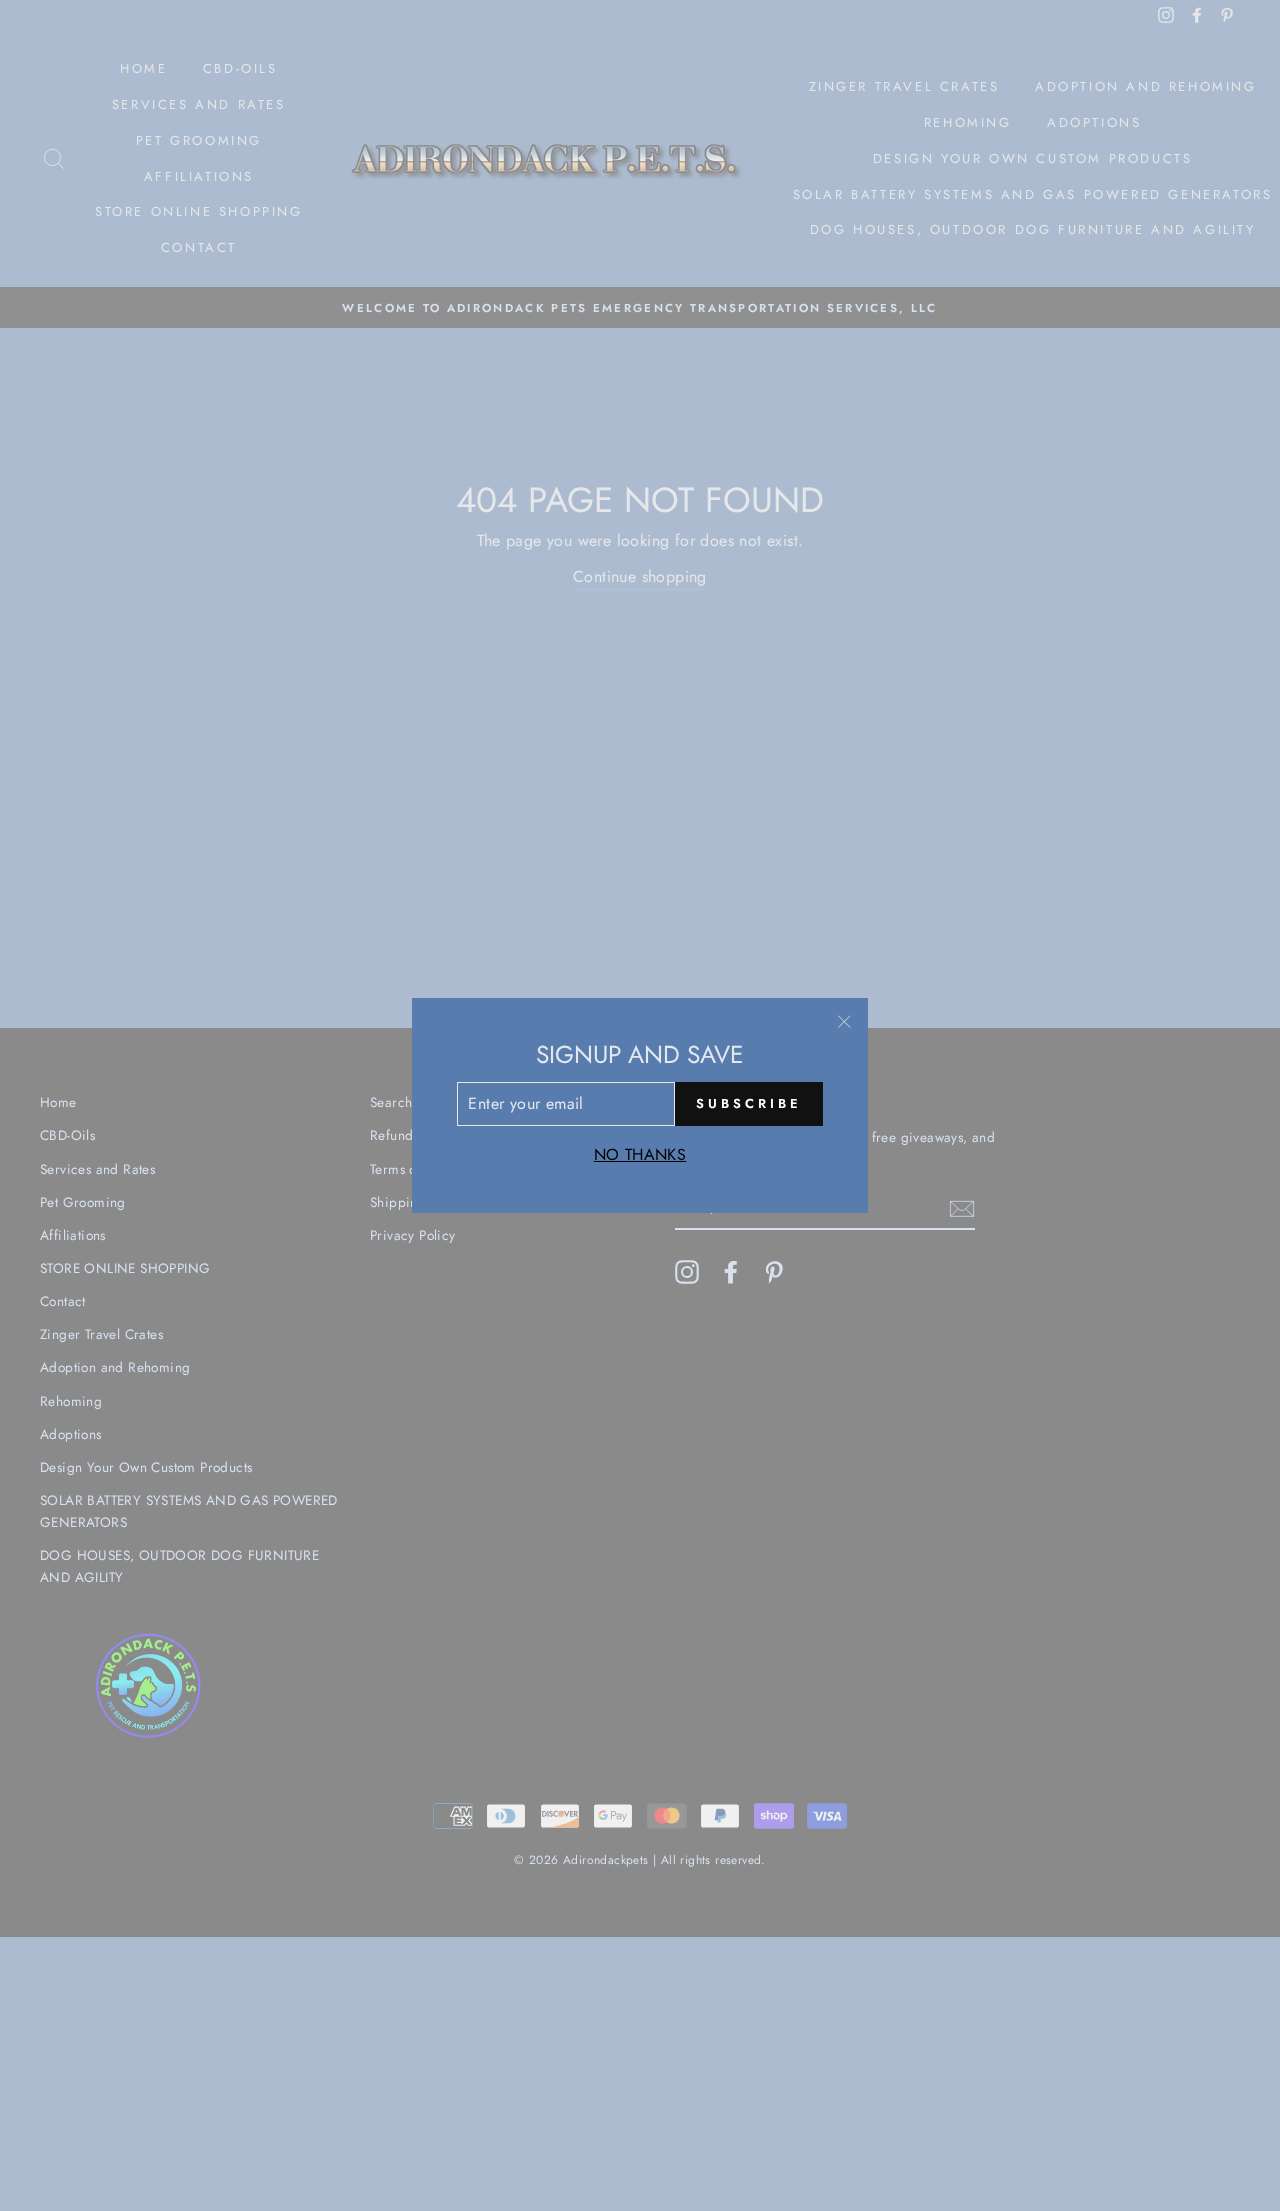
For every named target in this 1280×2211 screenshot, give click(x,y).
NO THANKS (640, 1154)
